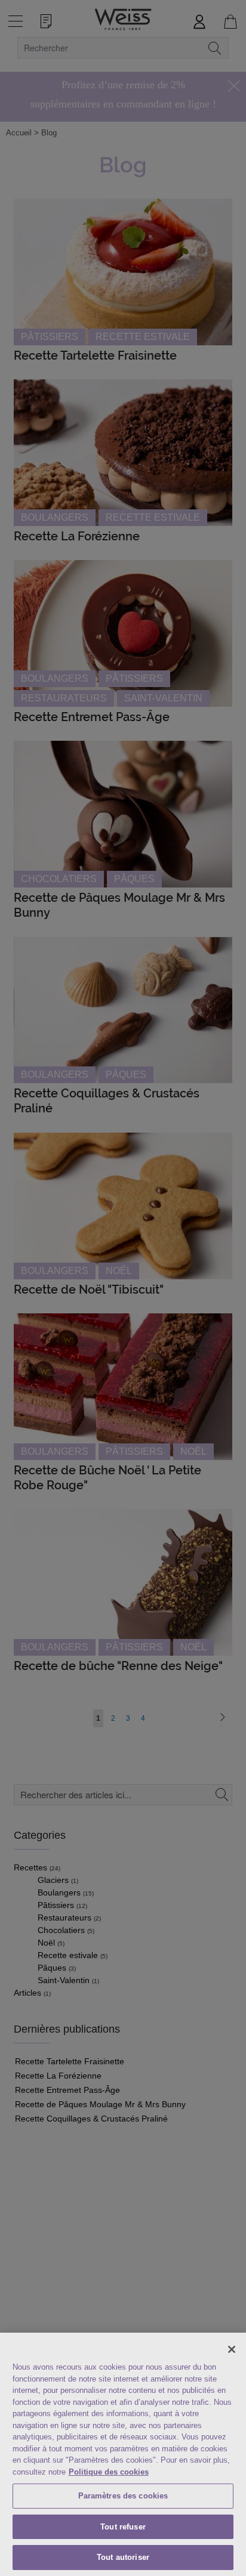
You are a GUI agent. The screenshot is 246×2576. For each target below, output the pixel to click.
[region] (123, 2454)
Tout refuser (123, 2527)
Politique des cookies (109, 2472)
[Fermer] (232, 2349)
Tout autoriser (123, 2557)
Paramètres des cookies (123, 2496)
